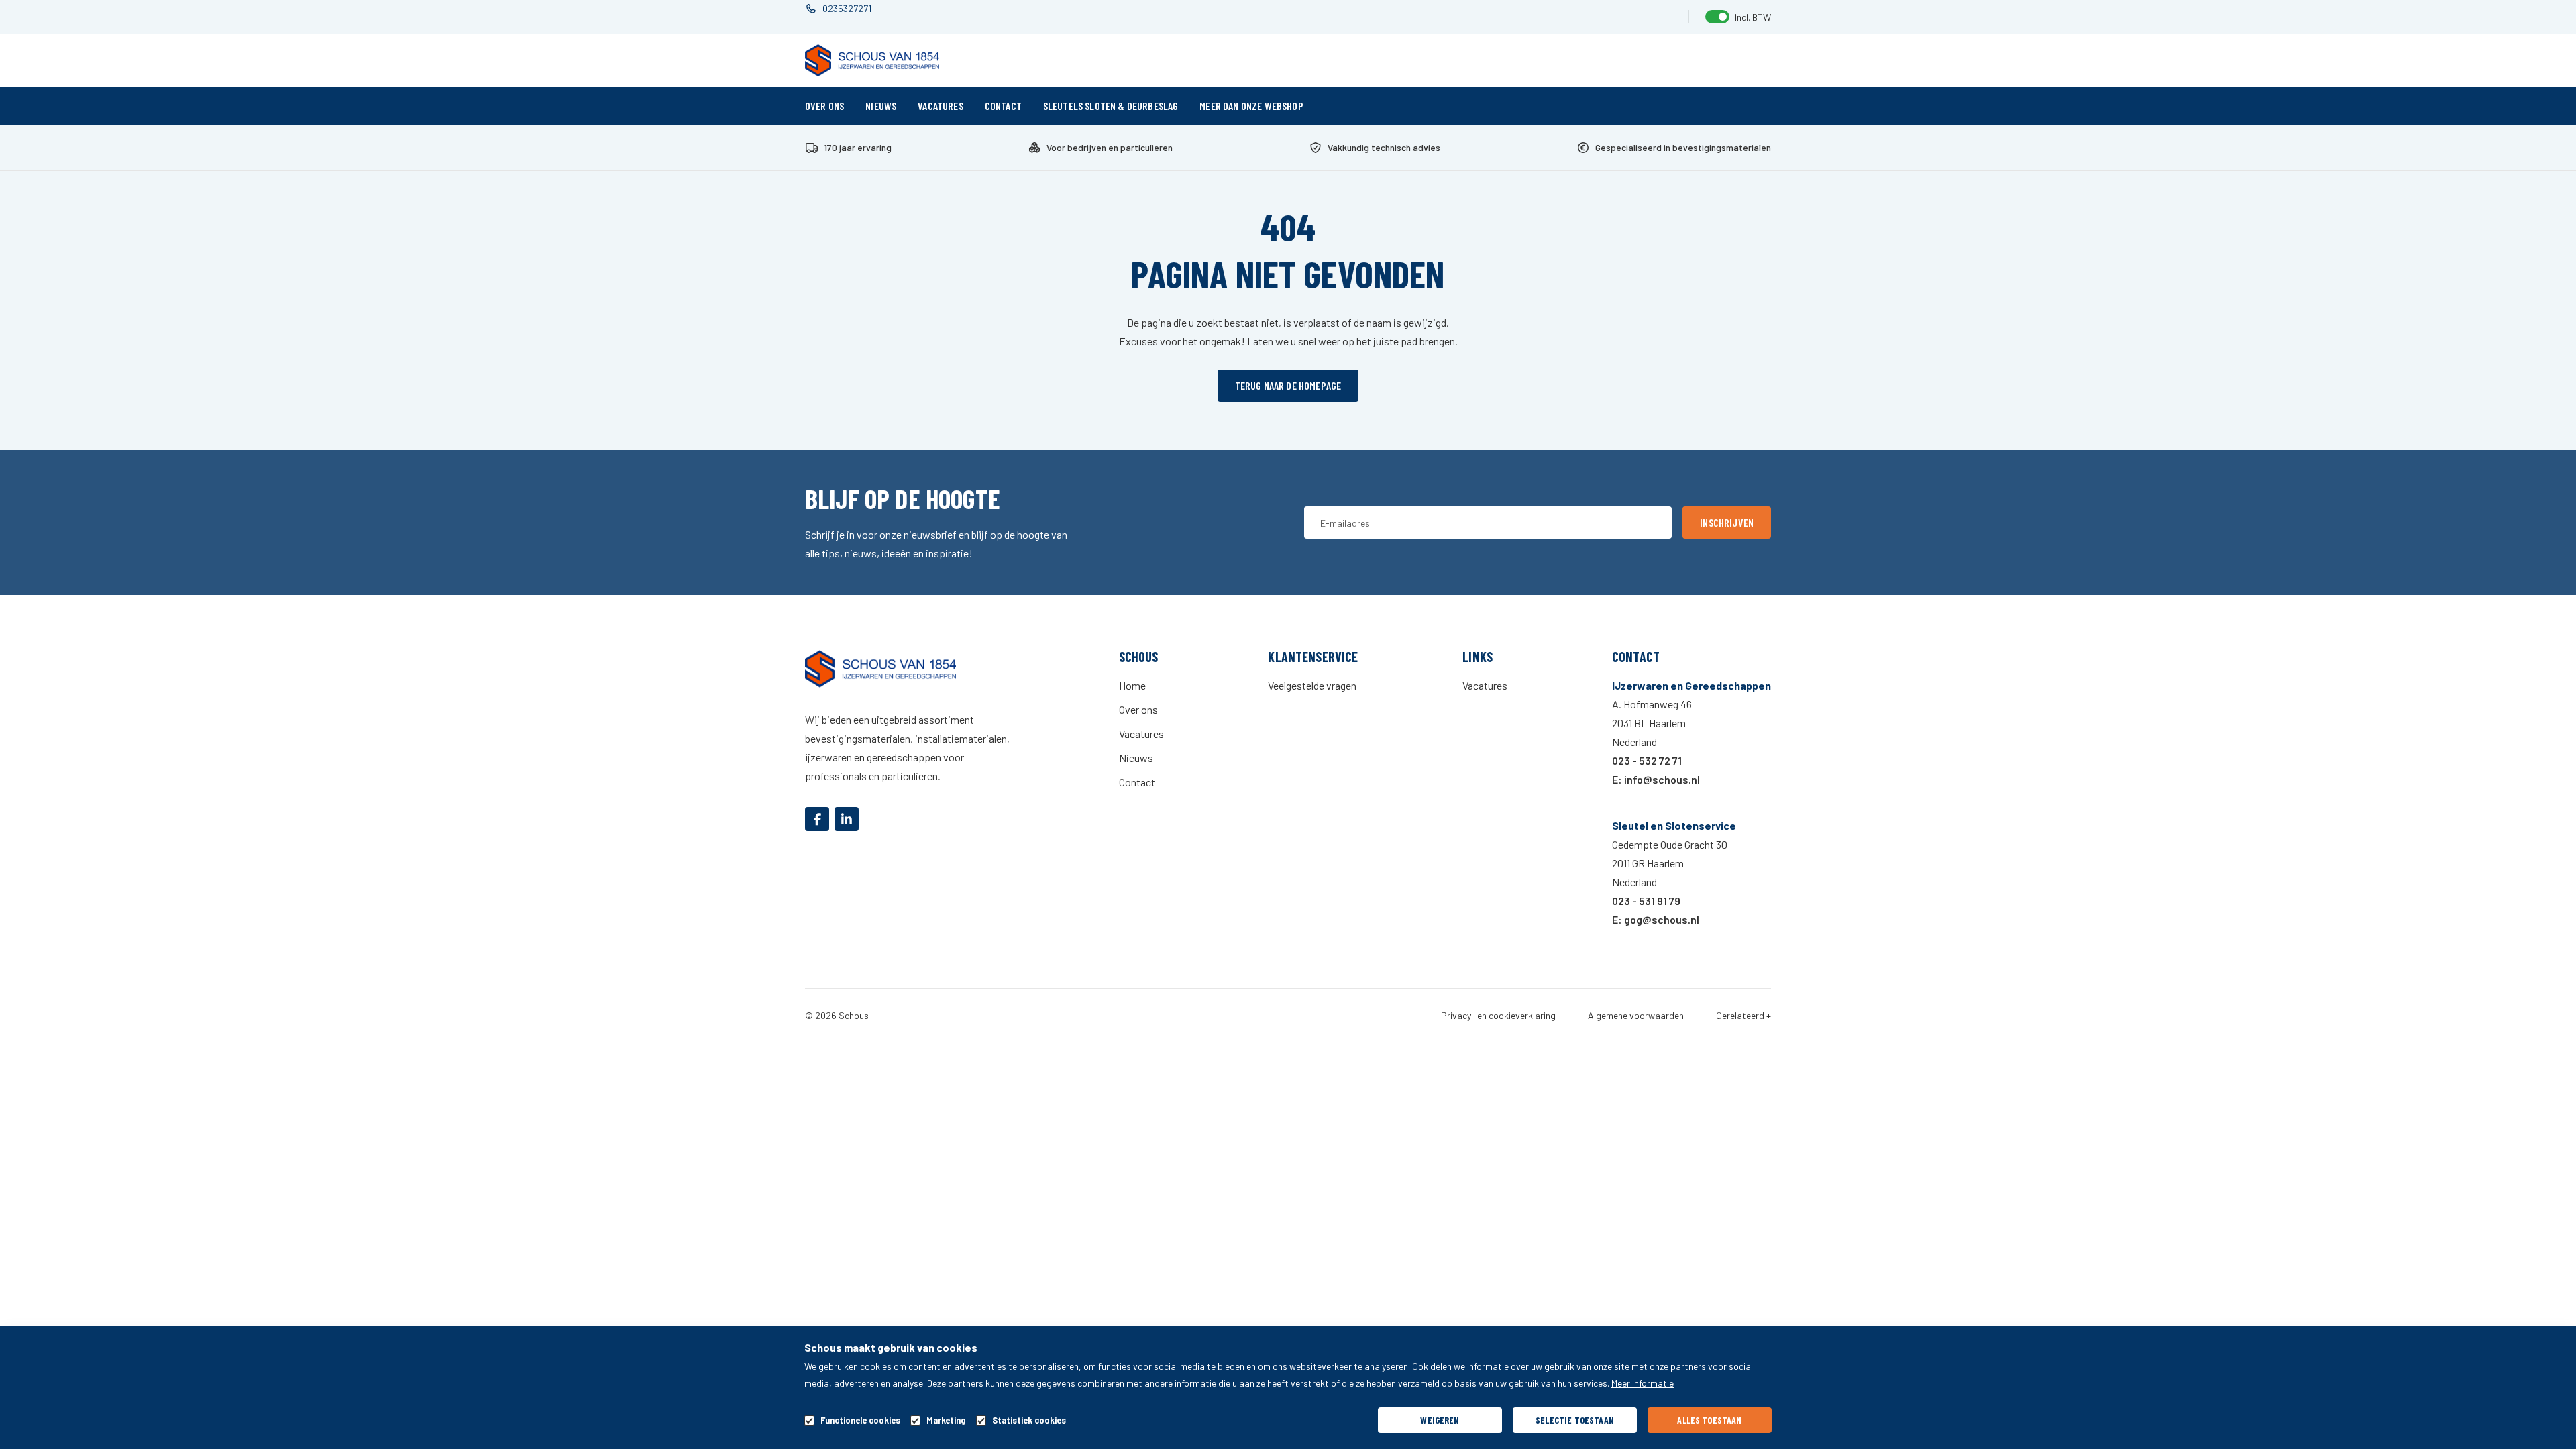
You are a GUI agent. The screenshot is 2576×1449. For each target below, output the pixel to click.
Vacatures (940, 106)
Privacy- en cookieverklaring (1498, 1016)
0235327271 (847, 8)
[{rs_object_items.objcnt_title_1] (817, 819)
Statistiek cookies (1029, 1420)
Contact (1003, 106)
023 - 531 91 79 (1646, 901)
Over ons (824, 106)
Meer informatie (1643, 1383)
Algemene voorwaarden (1636, 1016)
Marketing (946, 1420)
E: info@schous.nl (1656, 779)
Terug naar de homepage (1288, 385)
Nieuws (881, 106)
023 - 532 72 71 (1647, 760)
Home (1132, 685)
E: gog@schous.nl (1656, 919)
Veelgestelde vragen (1312, 685)
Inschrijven (1727, 522)
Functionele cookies (860, 1420)
